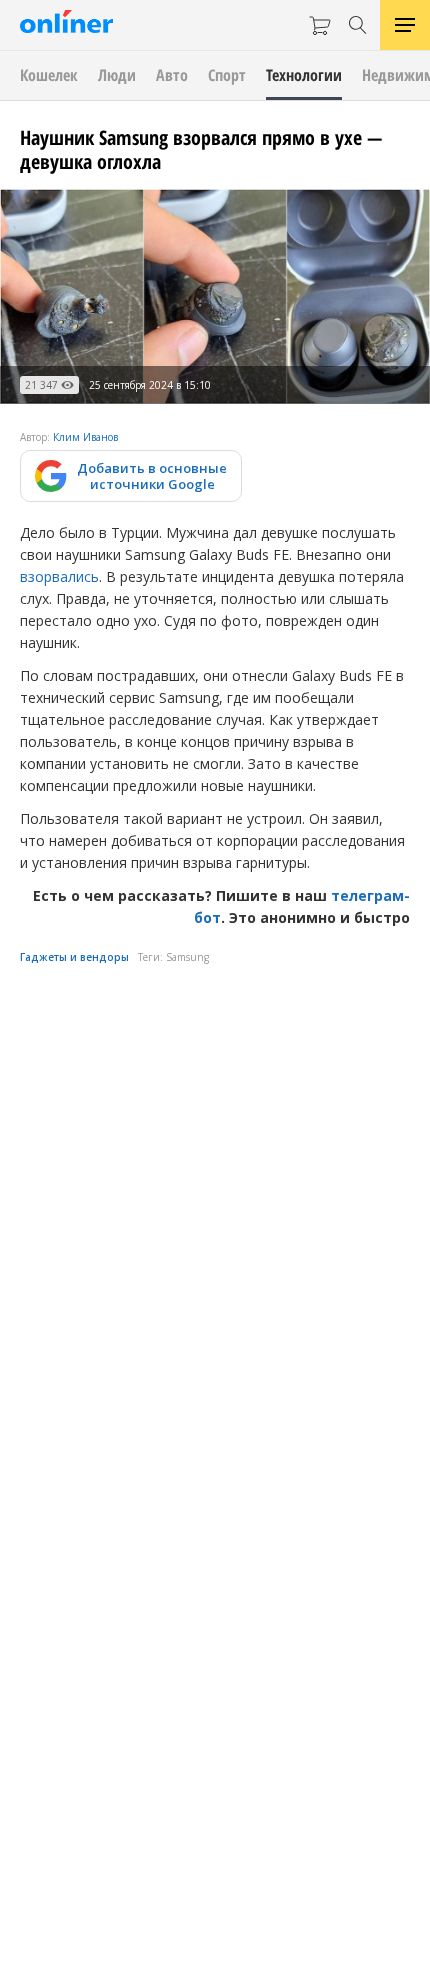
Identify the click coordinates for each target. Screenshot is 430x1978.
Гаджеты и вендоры (74, 957)
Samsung (187, 957)
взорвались (59, 576)
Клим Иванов (85, 437)
